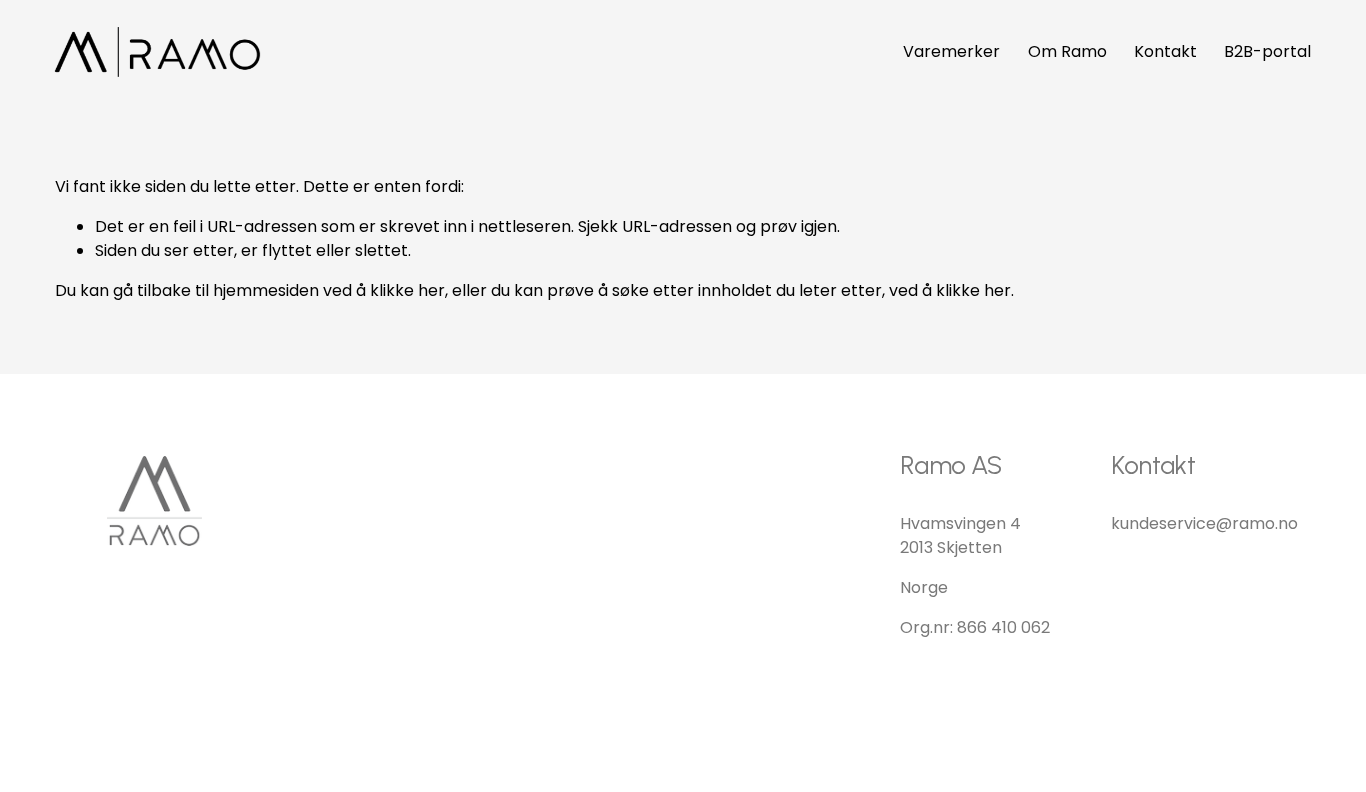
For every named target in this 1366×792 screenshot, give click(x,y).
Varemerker (951, 51)
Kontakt (1165, 51)
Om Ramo (1067, 51)
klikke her (407, 290)
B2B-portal (1267, 51)
